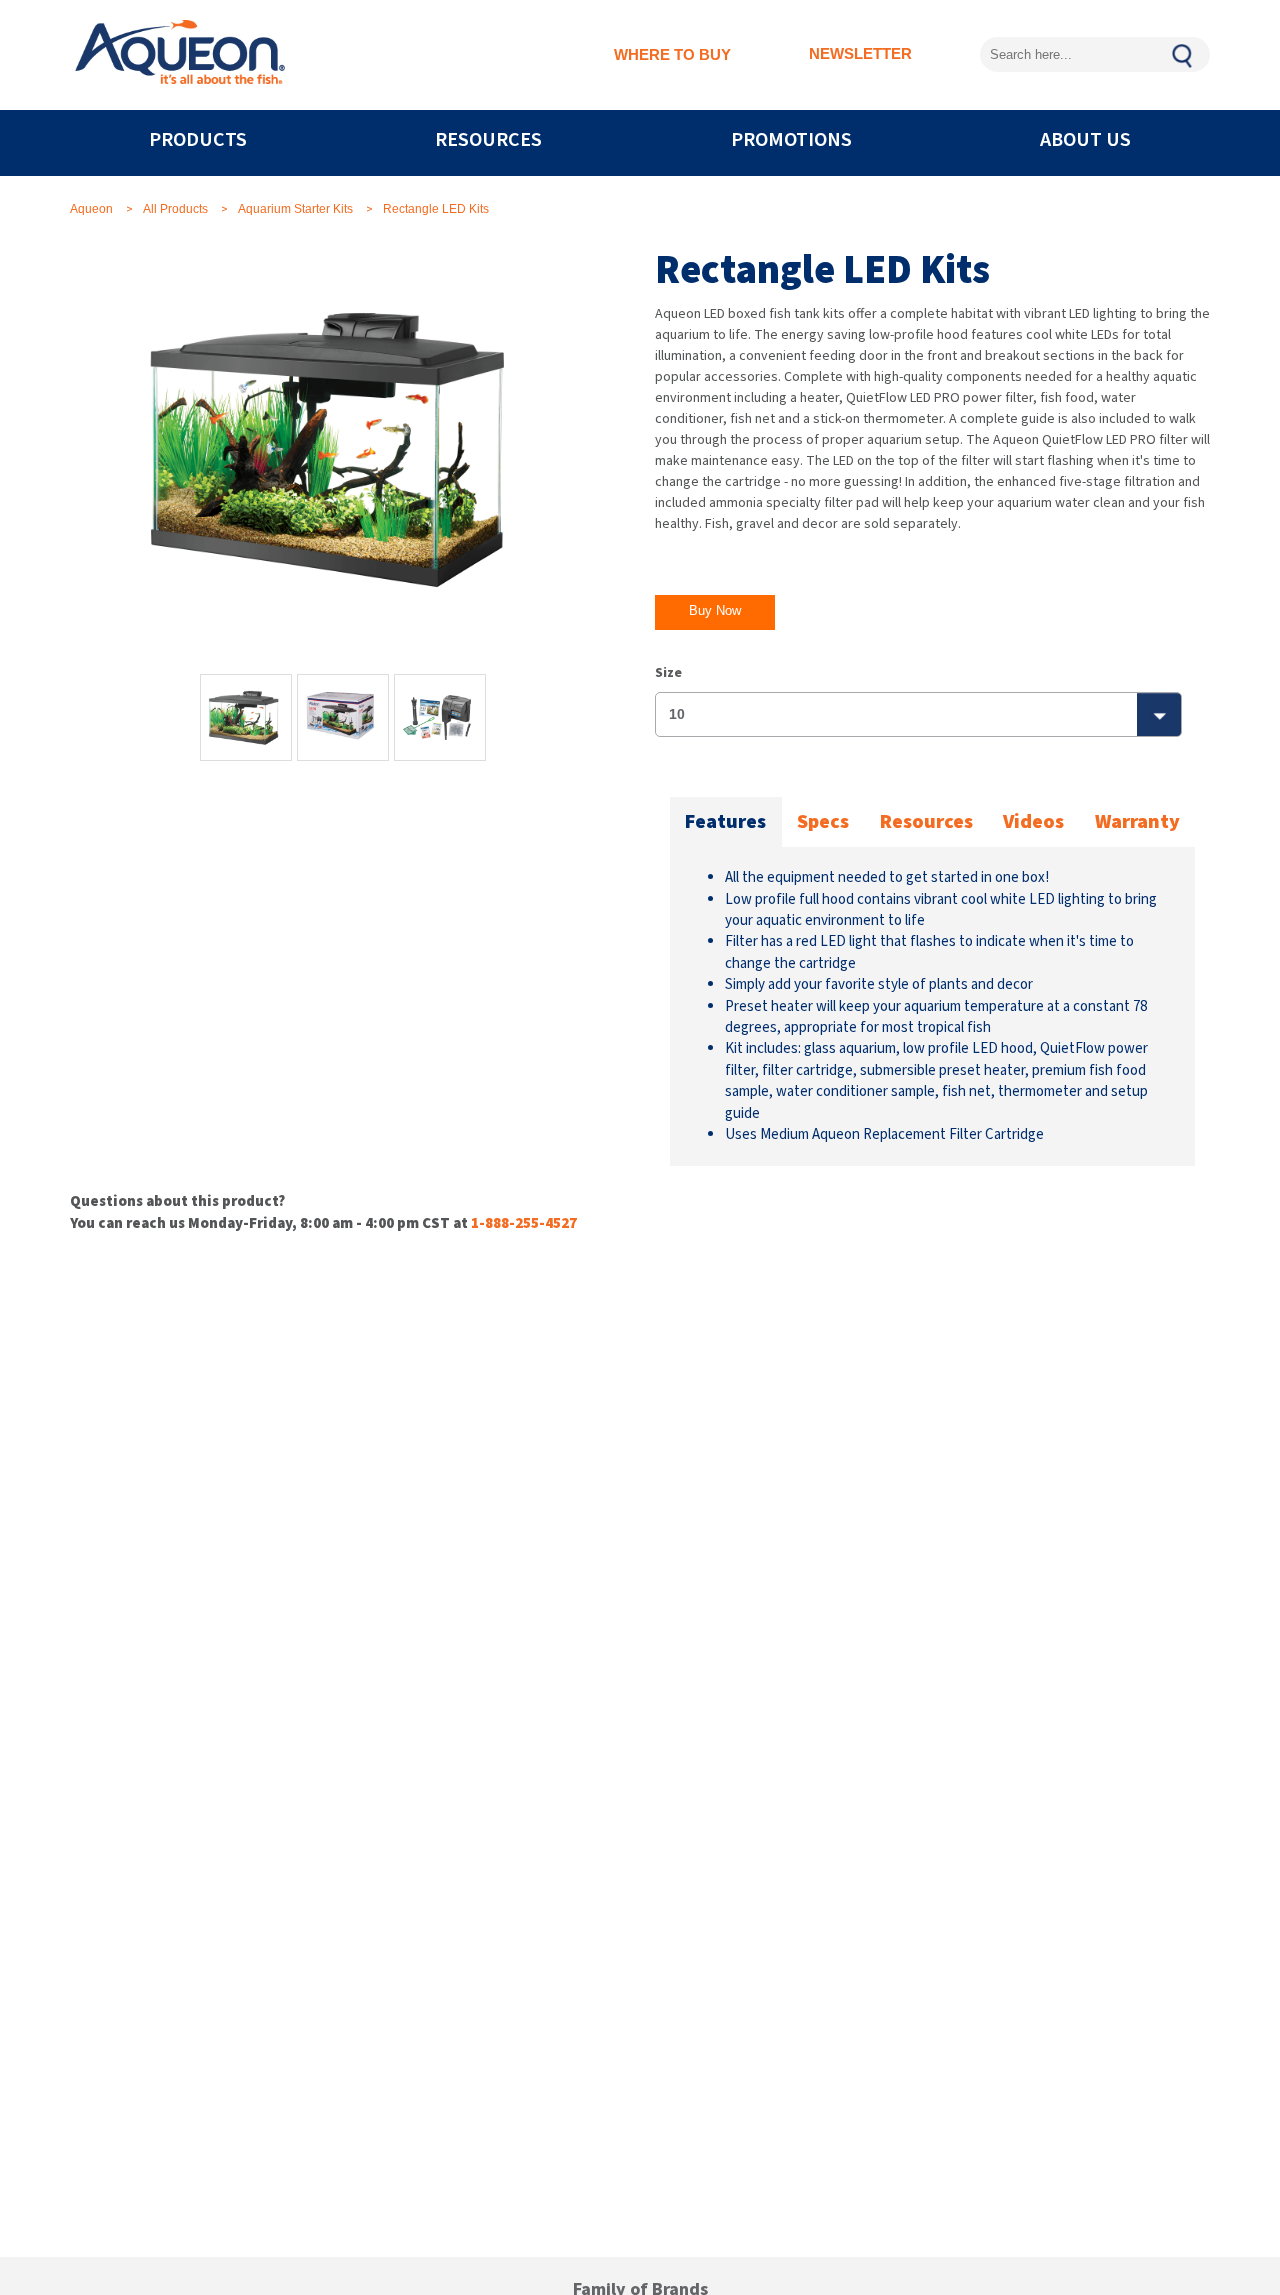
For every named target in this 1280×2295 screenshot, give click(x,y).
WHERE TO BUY (672, 54)
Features (725, 822)
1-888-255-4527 (524, 1223)
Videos (1033, 822)
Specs (823, 822)
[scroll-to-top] (1217, 2150)
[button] (715, 612)
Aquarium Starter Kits (295, 209)
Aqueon (91, 209)
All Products (175, 209)
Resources (926, 822)
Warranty (1137, 822)
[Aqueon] (180, 55)
